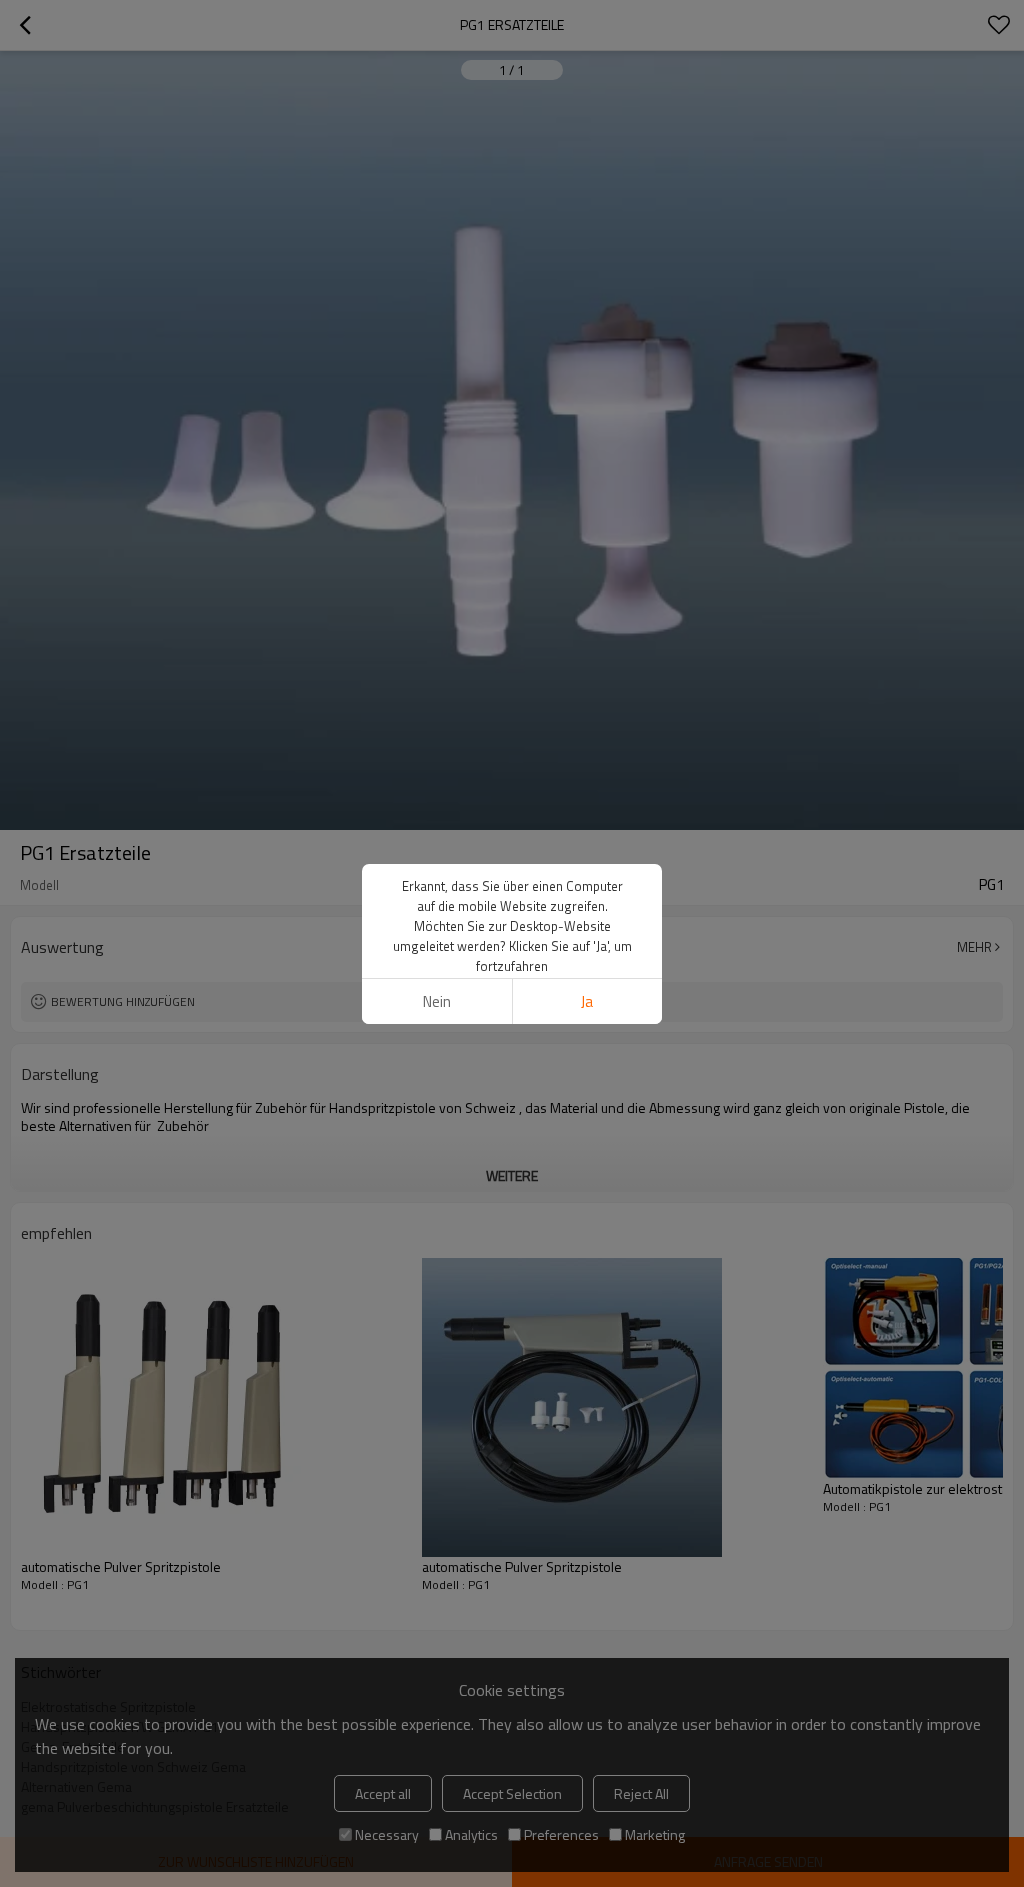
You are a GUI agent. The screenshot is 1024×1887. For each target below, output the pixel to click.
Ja (587, 1001)
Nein (437, 1001)
